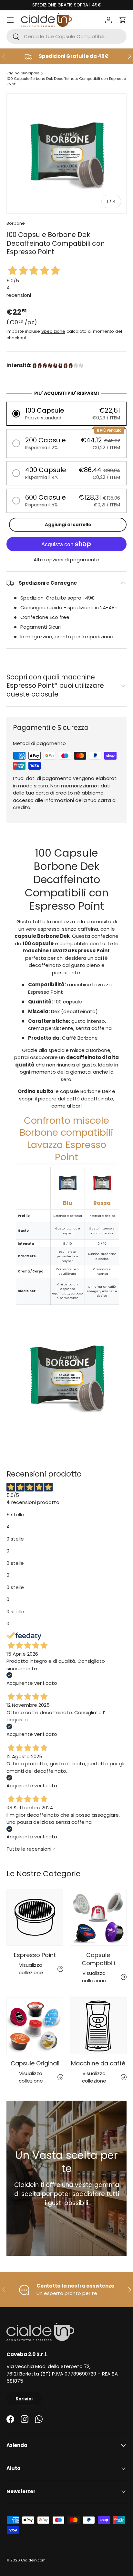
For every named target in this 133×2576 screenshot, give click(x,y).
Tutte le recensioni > (31, 1849)
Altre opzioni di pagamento (66, 560)
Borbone (16, 223)
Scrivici (24, 2399)
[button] (123, 20)
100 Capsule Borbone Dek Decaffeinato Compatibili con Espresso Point (66, 81)
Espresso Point (35, 1955)
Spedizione (53, 331)
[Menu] (10, 20)
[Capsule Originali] (35, 2026)
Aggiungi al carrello (68, 525)
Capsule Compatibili (98, 1959)
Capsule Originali (35, 2063)
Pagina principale (23, 73)
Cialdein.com (33, 2560)
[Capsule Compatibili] (98, 1917)
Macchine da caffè (98, 2063)
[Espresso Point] (35, 1917)
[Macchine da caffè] (98, 2026)
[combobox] (66, 36)
